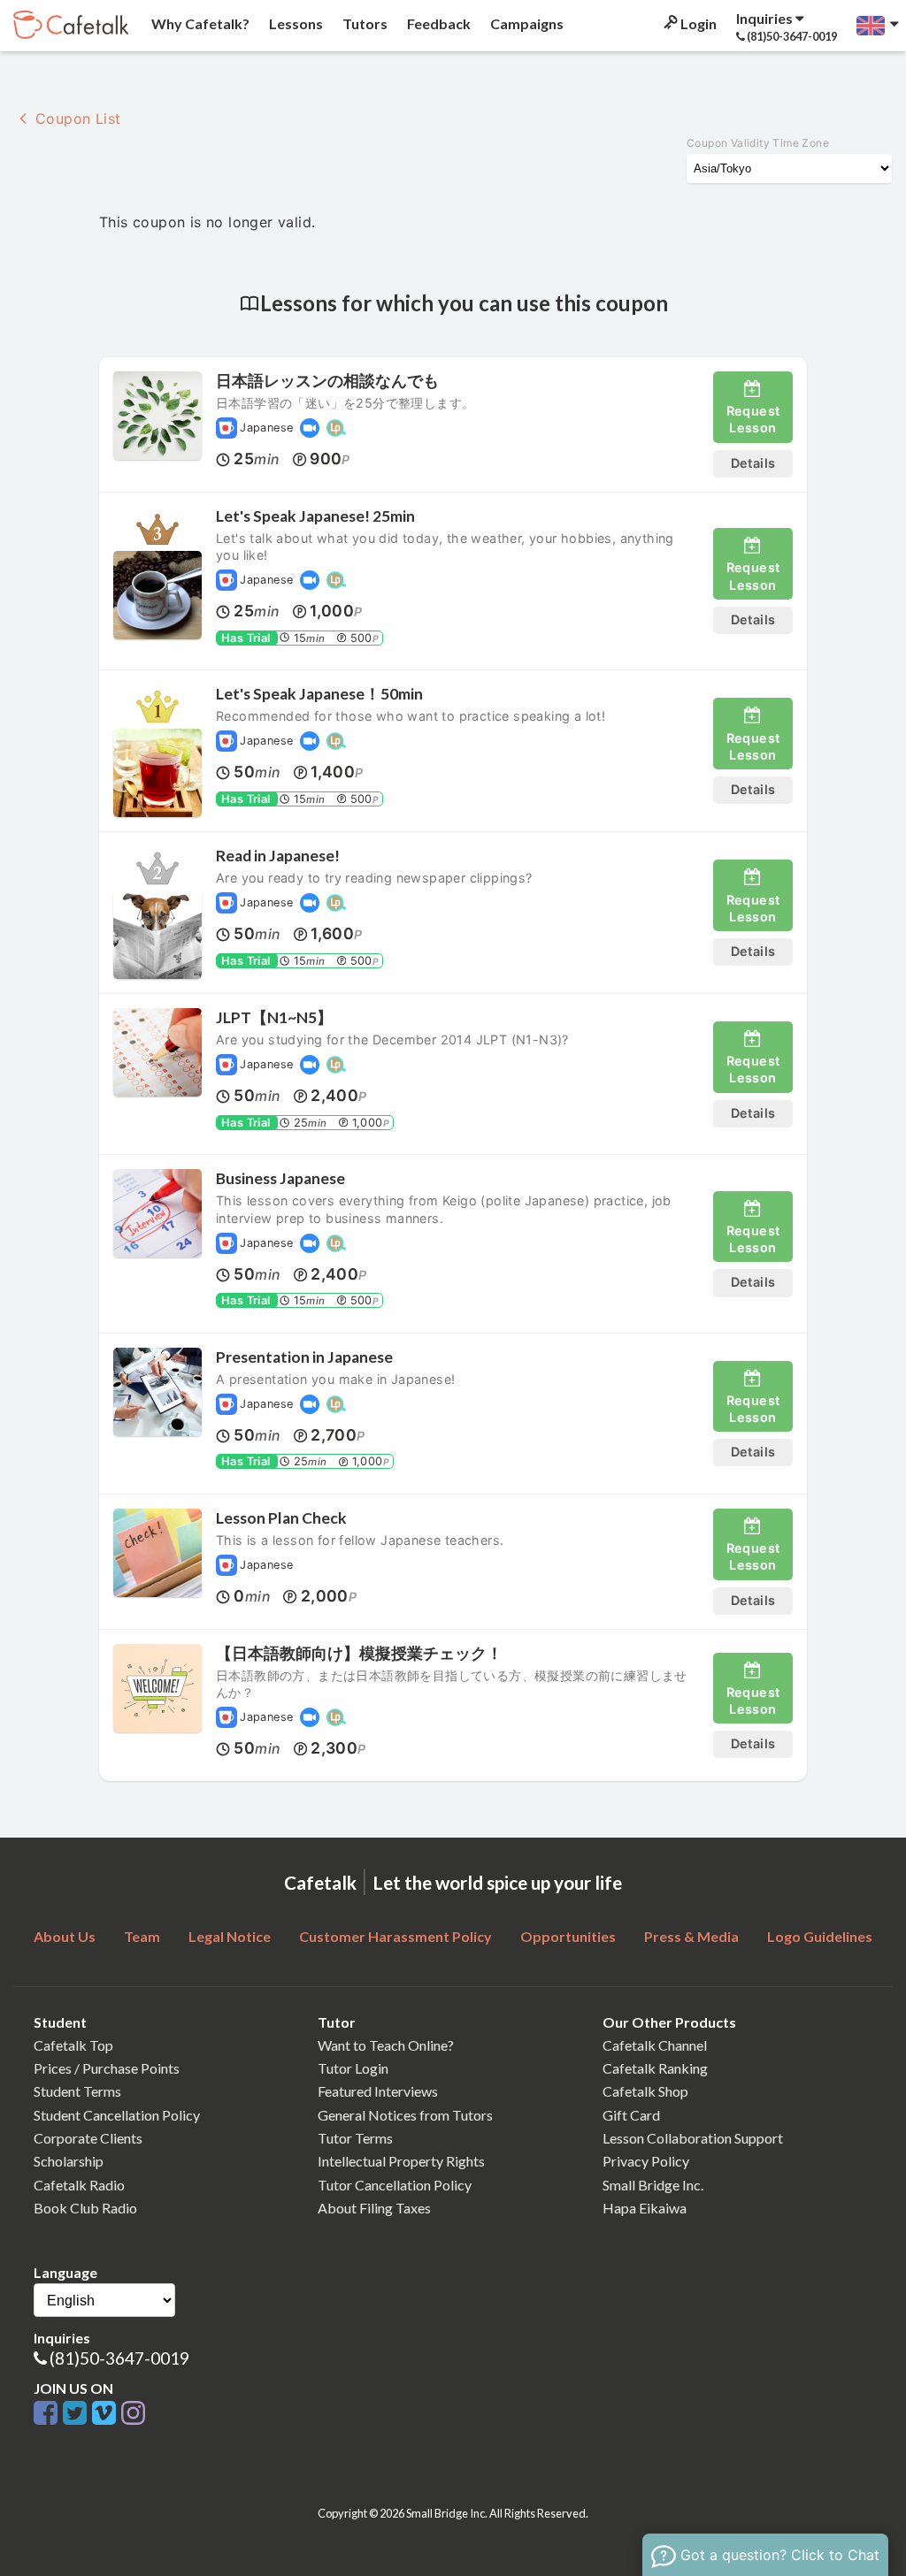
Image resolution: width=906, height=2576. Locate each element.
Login (697, 23)
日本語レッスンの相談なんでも (327, 381)
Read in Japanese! (278, 856)
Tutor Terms (355, 2138)
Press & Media (691, 1936)
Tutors (364, 23)
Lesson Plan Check (281, 1518)
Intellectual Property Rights (401, 2161)
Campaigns (526, 23)
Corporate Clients (88, 2138)
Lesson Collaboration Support (693, 2138)
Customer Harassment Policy (395, 1936)
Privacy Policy (646, 2161)
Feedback (438, 23)
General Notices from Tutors (405, 2115)
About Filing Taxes (374, 2208)
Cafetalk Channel (655, 2045)
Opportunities (568, 1936)
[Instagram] (133, 2414)
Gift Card (631, 2115)
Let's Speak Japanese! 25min (315, 516)
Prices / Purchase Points (107, 2068)
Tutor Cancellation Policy (395, 2185)
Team (142, 1936)
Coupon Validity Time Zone (758, 143)
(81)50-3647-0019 (119, 2358)
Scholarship (69, 2161)
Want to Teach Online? (386, 2045)
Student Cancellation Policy (117, 2115)
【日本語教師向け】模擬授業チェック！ (359, 1653)
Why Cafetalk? (199, 23)
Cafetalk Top (73, 2045)
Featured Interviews (378, 2091)
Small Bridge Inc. (653, 2185)
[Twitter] (77, 2414)
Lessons (295, 23)
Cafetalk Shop (645, 2091)
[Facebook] (48, 2414)
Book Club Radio (85, 2208)
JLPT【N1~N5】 (274, 1017)
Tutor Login (353, 2068)
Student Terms (77, 2091)
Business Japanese (280, 1178)
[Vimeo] (107, 2414)
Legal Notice (230, 1936)
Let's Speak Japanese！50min (319, 694)
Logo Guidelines (820, 1936)
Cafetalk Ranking (655, 2068)
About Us (65, 1936)
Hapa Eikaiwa (645, 2208)
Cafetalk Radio (79, 2185)
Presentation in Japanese (304, 1357)
